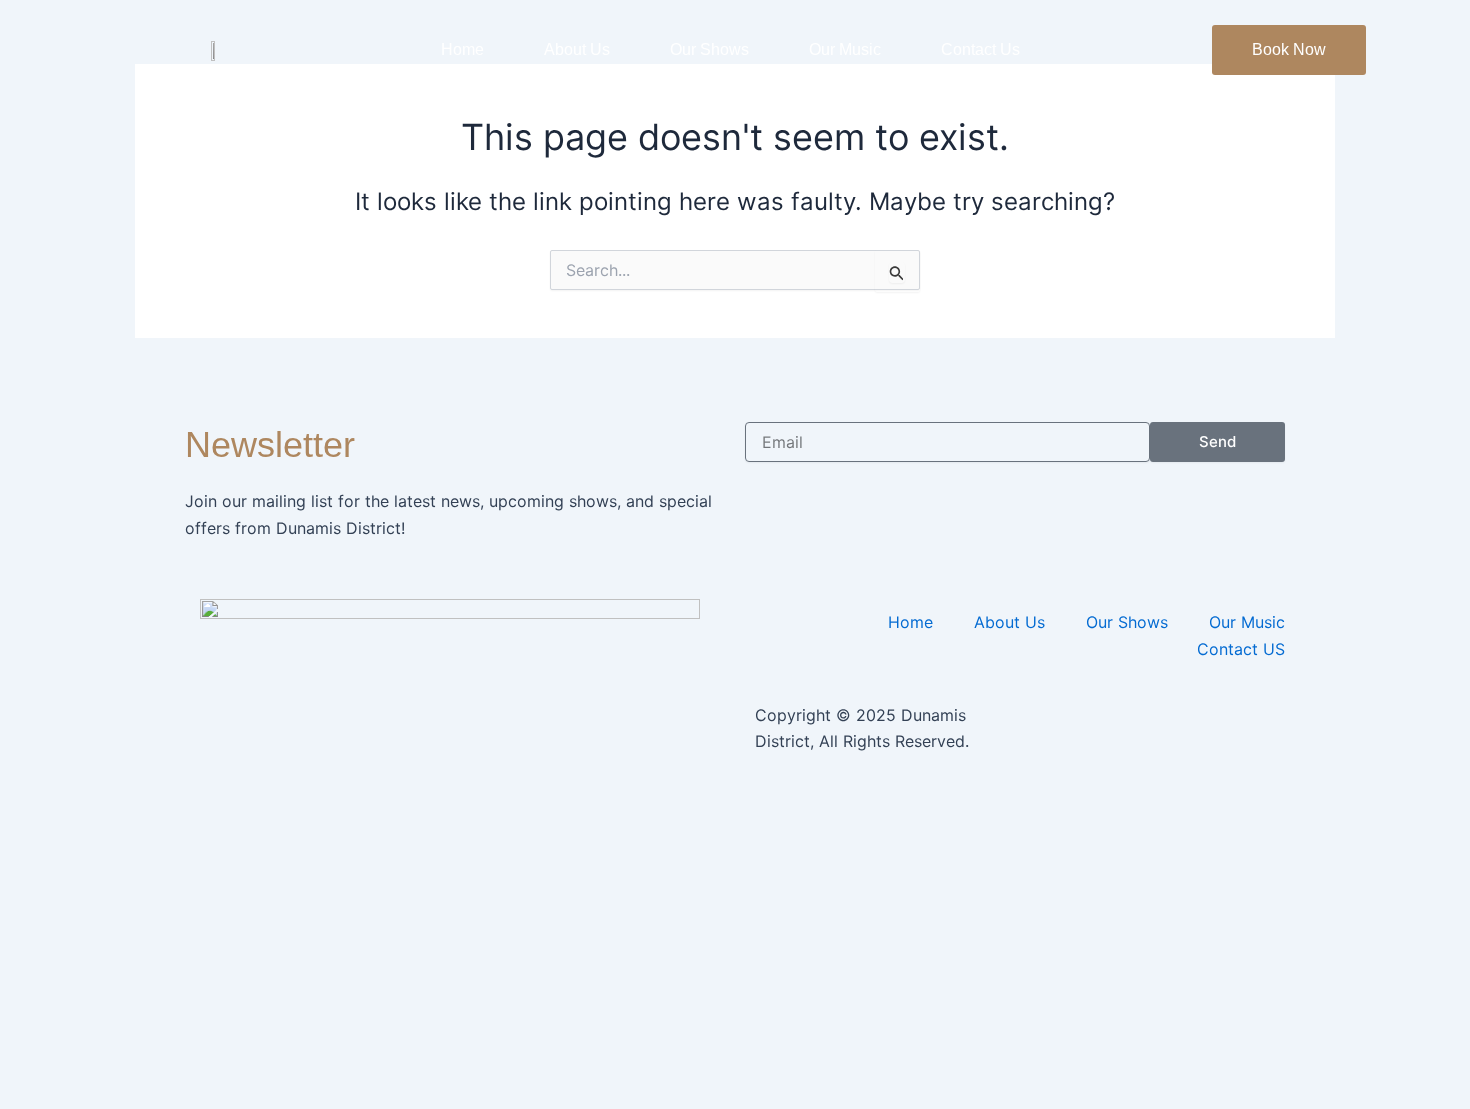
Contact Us (980, 49)
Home (462, 49)
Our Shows (709, 49)
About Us (577, 49)
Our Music (845, 49)
